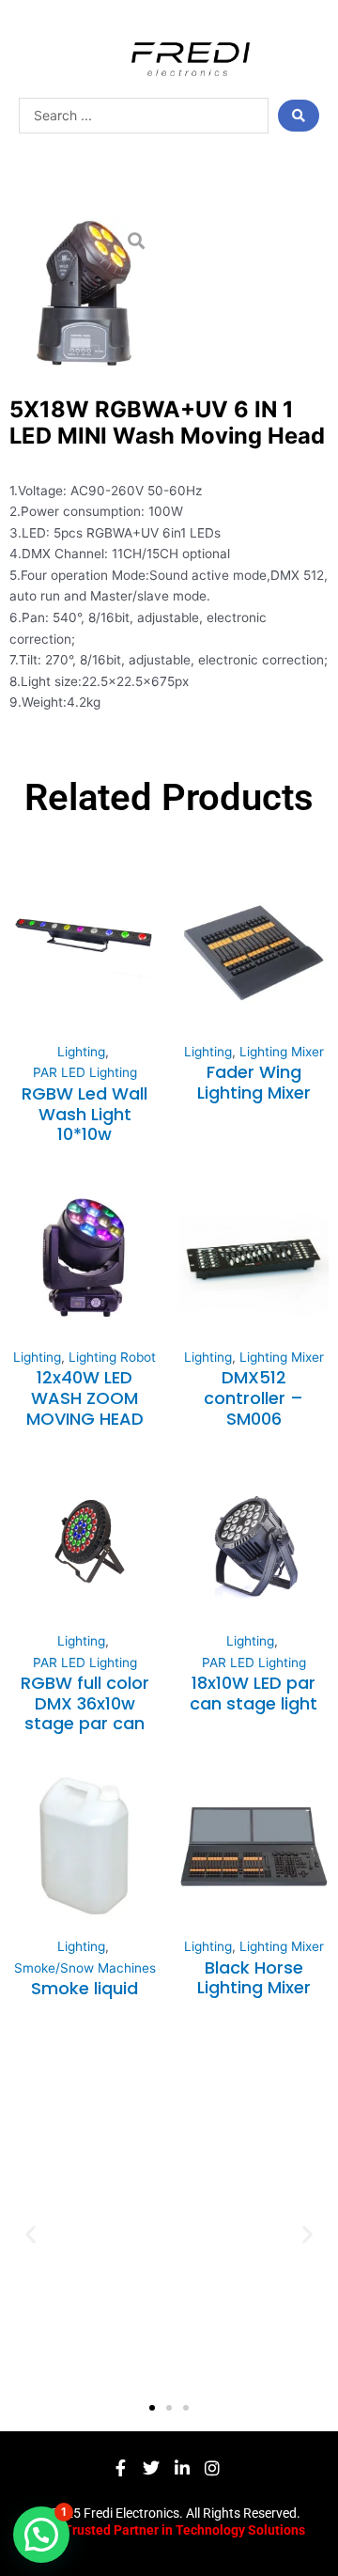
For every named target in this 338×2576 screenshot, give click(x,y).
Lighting (81, 1052)
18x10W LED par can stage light (253, 1693)
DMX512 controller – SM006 (253, 1397)
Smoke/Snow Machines (85, 1968)
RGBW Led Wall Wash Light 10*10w (84, 1114)
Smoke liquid (84, 1988)
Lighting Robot (112, 1357)
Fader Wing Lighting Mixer (254, 1082)
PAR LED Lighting (85, 1072)
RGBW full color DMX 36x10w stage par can (85, 1703)
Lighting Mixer (282, 1052)
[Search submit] (299, 116)
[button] (31, 2233)
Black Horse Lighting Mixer (254, 1978)
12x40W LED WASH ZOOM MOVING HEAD (85, 1397)
